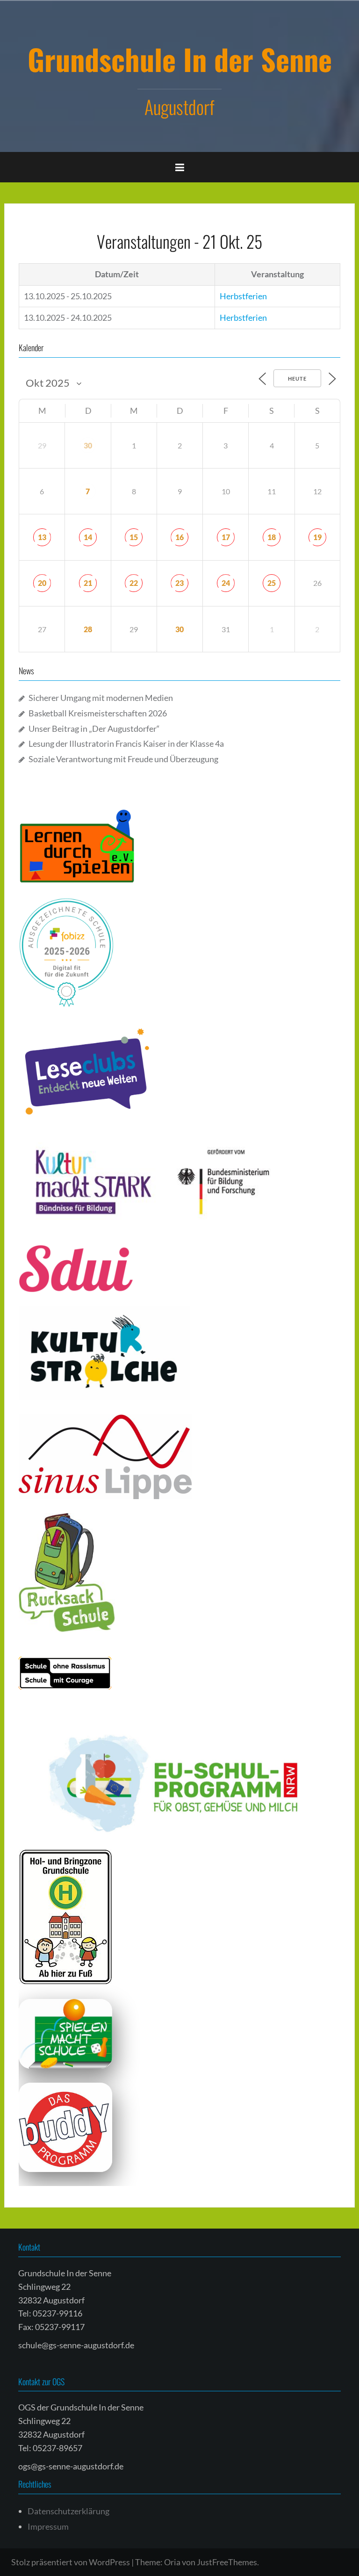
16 (179, 537)
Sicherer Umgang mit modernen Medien (101, 698)
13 (42, 537)
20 (42, 583)
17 (226, 537)
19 (317, 537)
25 (272, 583)
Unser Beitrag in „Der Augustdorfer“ (94, 729)
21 (88, 583)
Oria (172, 2562)
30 (88, 445)
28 (88, 629)
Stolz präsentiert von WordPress (71, 2562)
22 (134, 583)
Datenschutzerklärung (68, 2511)
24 (226, 583)
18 (272, 537)
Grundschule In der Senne (180, 59)
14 (88, 537)
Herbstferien (243, 296)
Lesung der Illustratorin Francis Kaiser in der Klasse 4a (126, 743)
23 (179, 583)
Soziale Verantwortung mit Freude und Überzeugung (123, 759)
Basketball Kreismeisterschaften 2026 (98, 713)
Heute (297, 379)
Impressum (48, 2526)
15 (134, 537)
